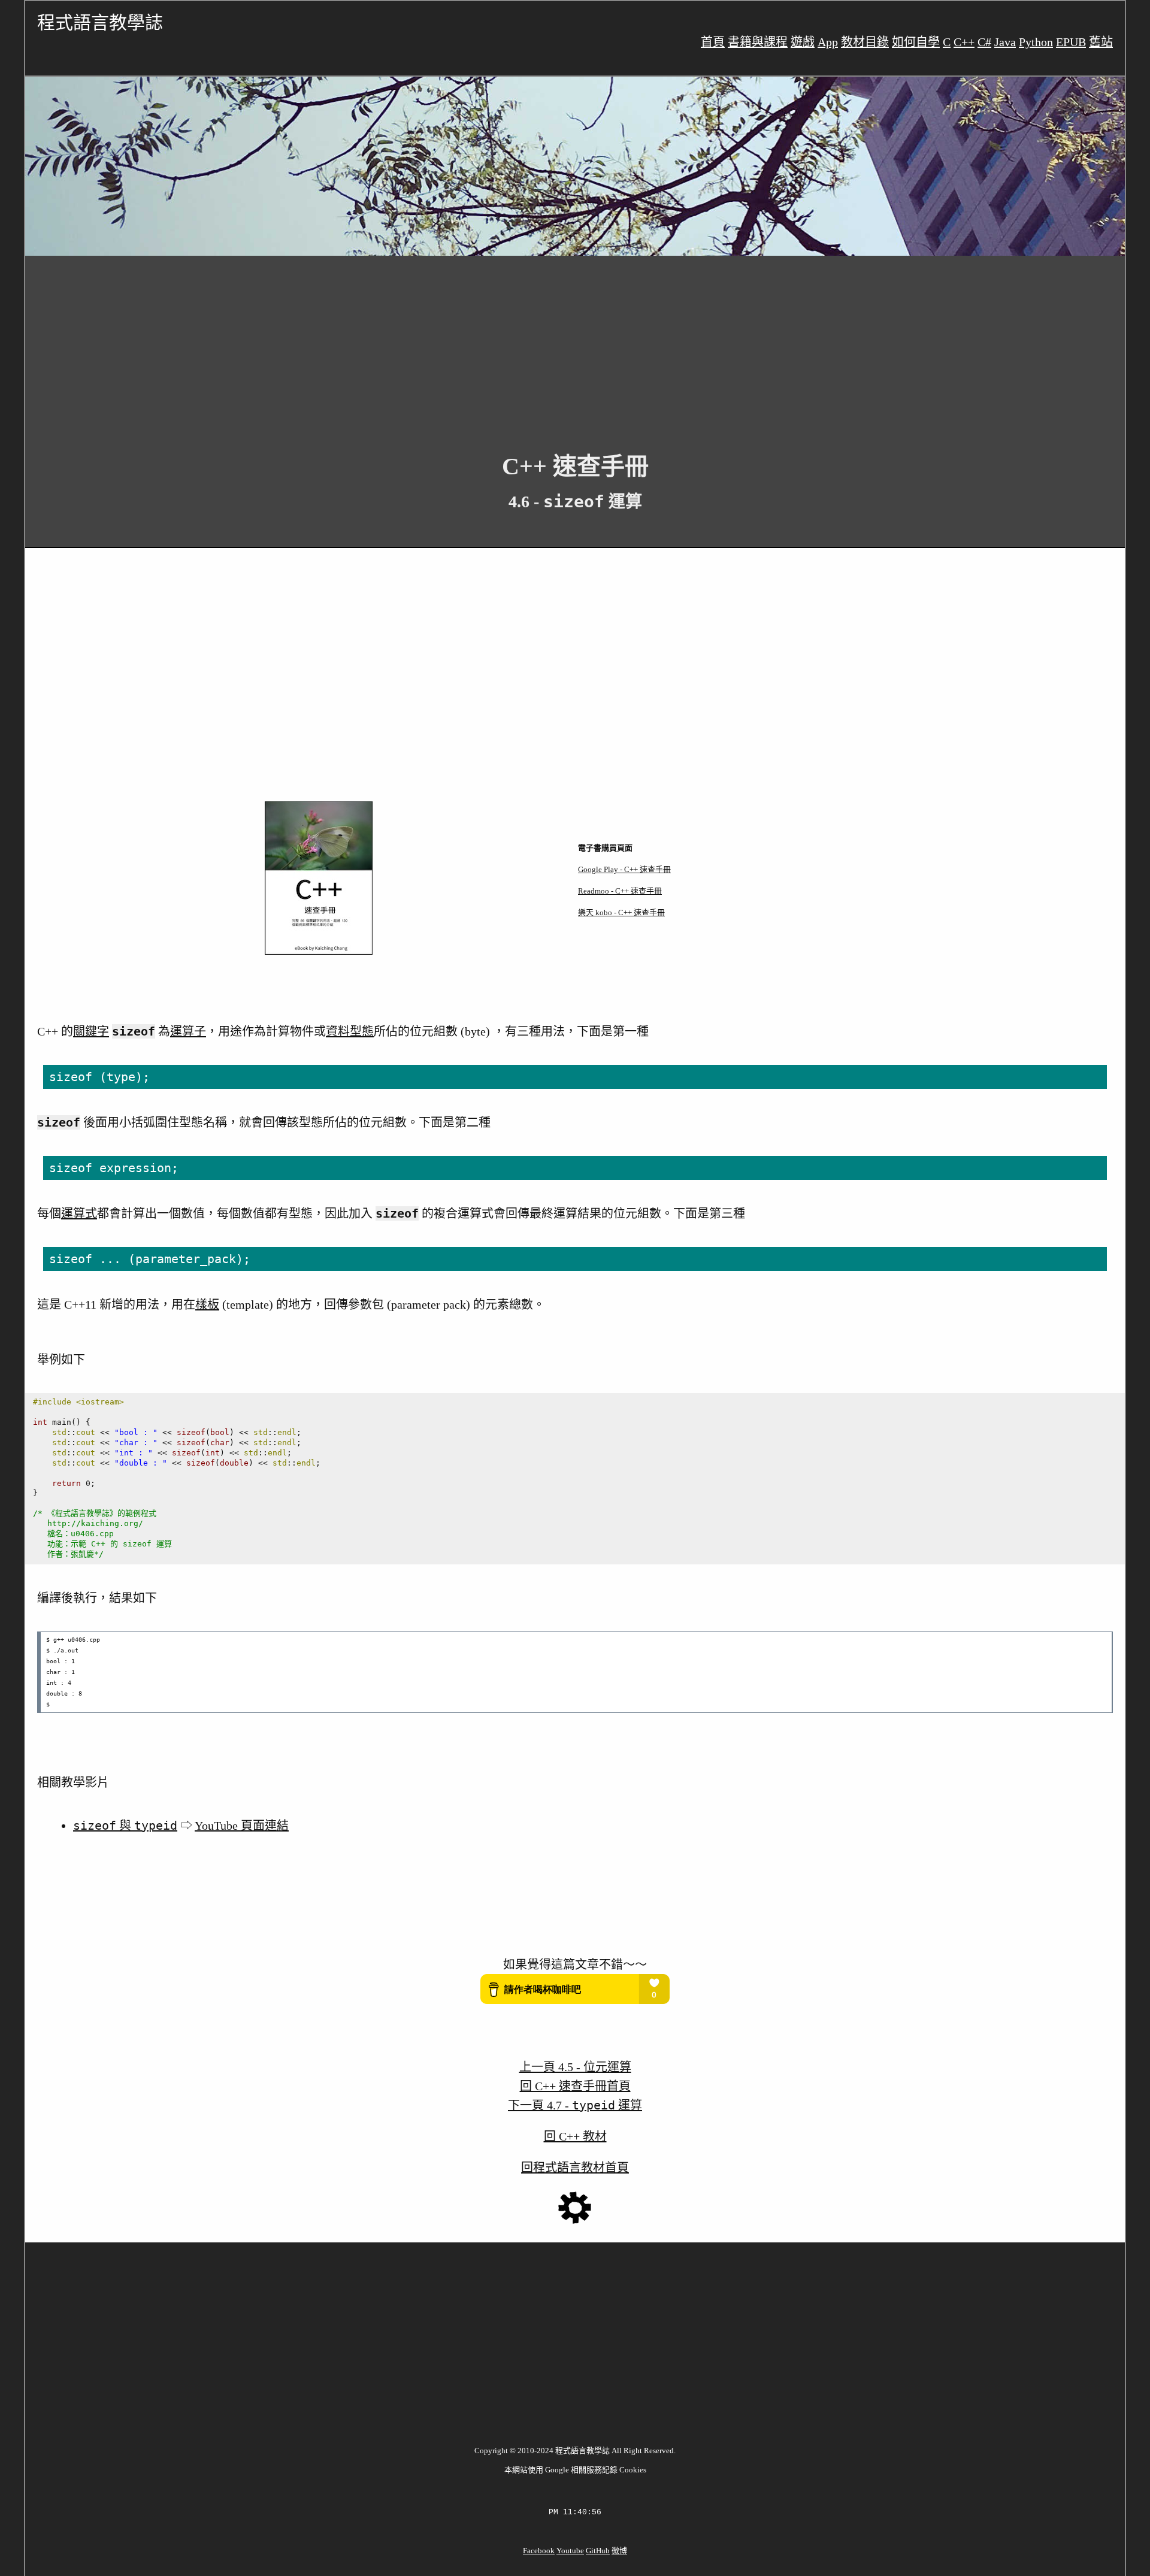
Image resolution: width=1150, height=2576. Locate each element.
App (828, 42)
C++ (964, 42)
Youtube (570, 2551)
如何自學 (916, 42)
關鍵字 (91, 1031)
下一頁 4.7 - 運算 (575, 2105)
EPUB (1071, 42)
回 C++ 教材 (575, 2136)
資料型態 (350, 1031)
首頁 (713, 42)
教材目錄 (865, 42)
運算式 (79, 1213)
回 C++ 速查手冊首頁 (575, 2086)
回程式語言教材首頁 (575, 2168)
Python (1036, 42)
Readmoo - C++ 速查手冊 (620, 891)
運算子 (188, 1031)
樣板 (207, 1304)
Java (1005, 42)
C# (984, 42)
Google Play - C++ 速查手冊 (624, 869)
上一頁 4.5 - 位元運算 (575, 2067)
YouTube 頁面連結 (242, 1826)
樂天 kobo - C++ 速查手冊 (621, 912)
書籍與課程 (758, 42)
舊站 (1101, 42)
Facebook (539, 2551)
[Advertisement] (385, 345)
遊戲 (803, 42)
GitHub (598, 2551)
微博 (619, 2551)
